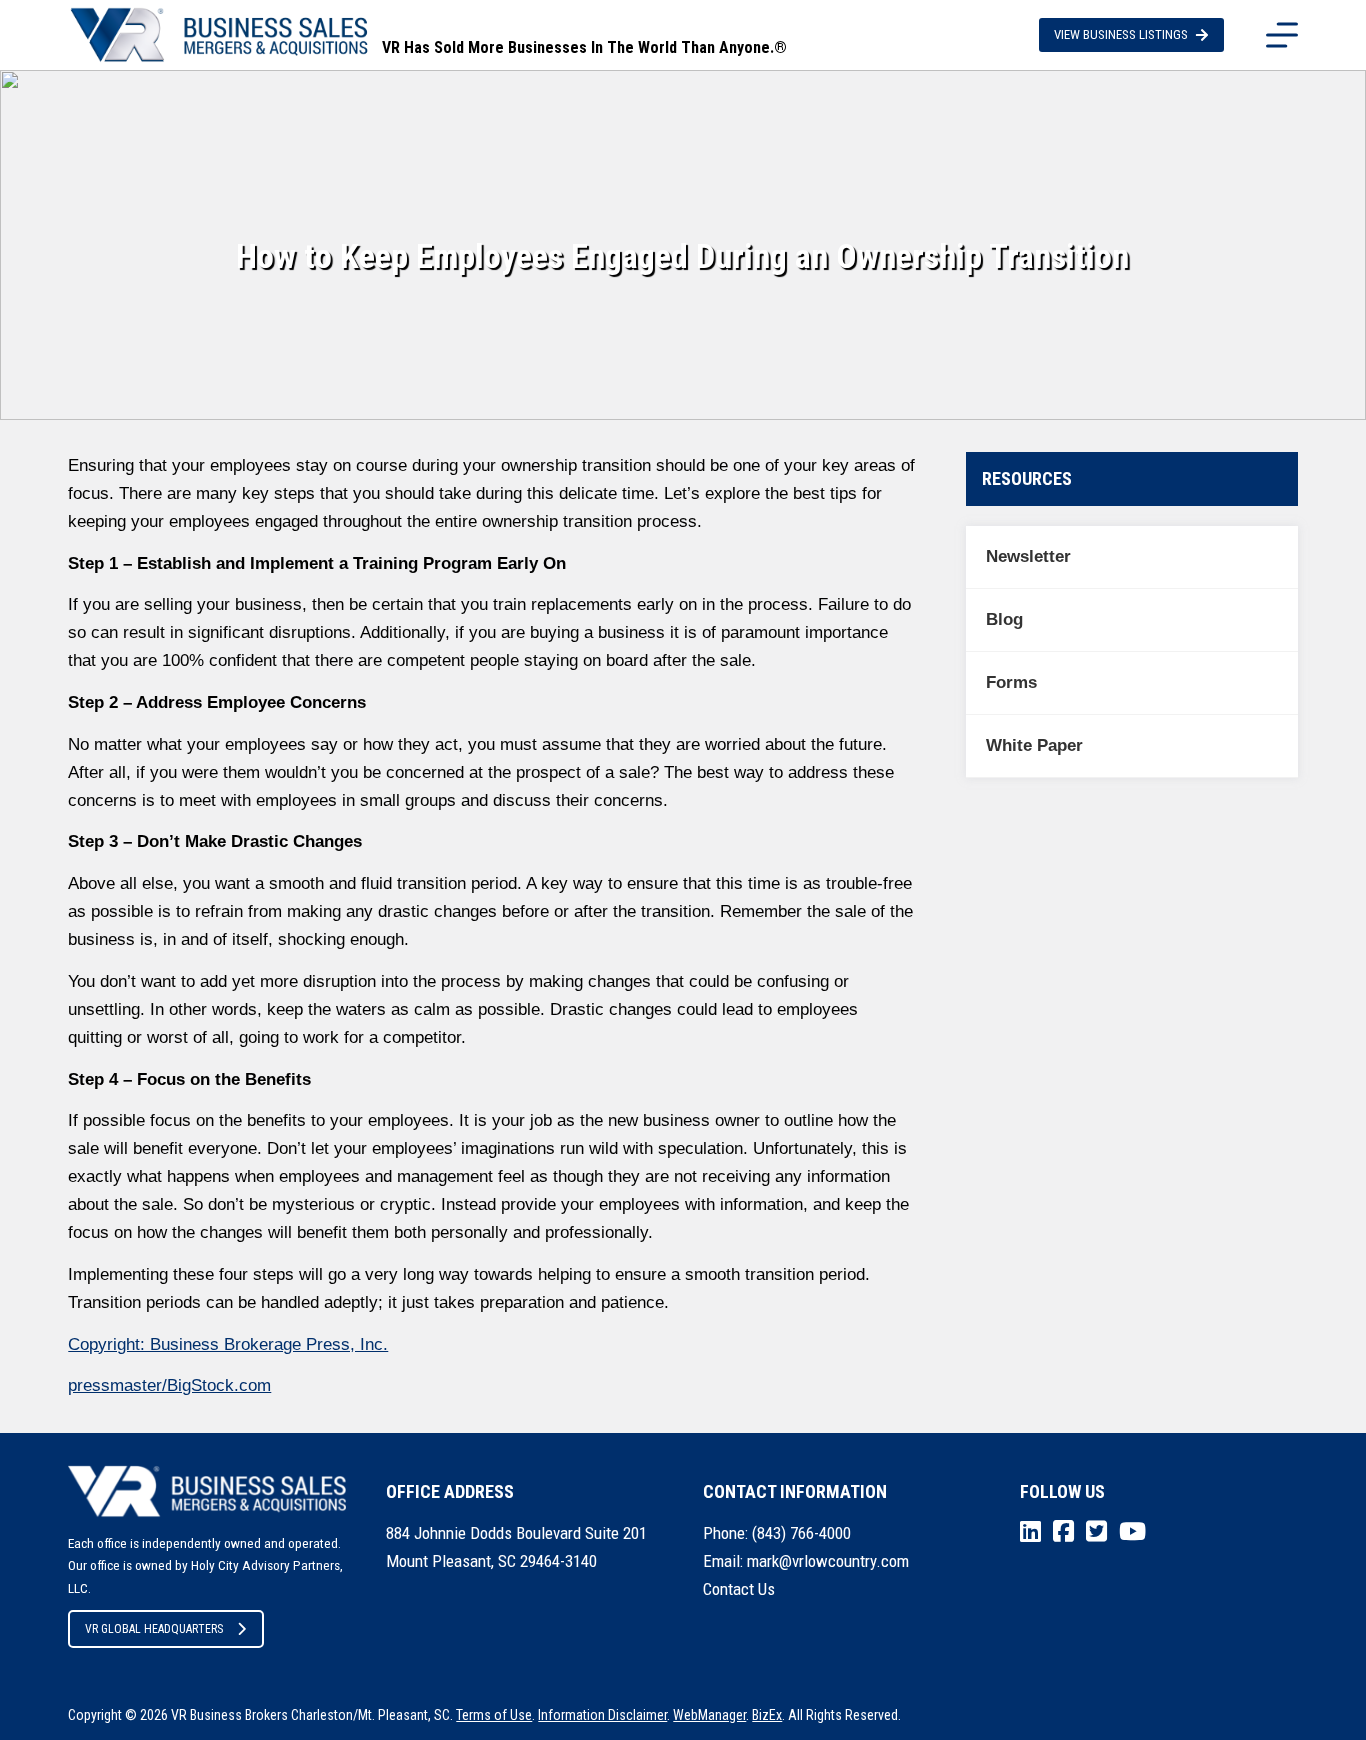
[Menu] (1282, 35)
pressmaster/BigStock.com (169, 1385)
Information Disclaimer (602, 1715)
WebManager (709, 1715)
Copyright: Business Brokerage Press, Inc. (228, 1344)
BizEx (767, 1715)
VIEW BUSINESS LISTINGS (1121, 34)
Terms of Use (494, 1715)
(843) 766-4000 (801, 1533)
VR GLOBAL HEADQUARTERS (154, 1629)
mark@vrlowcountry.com (828, 1561)
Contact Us (739, 1589)
